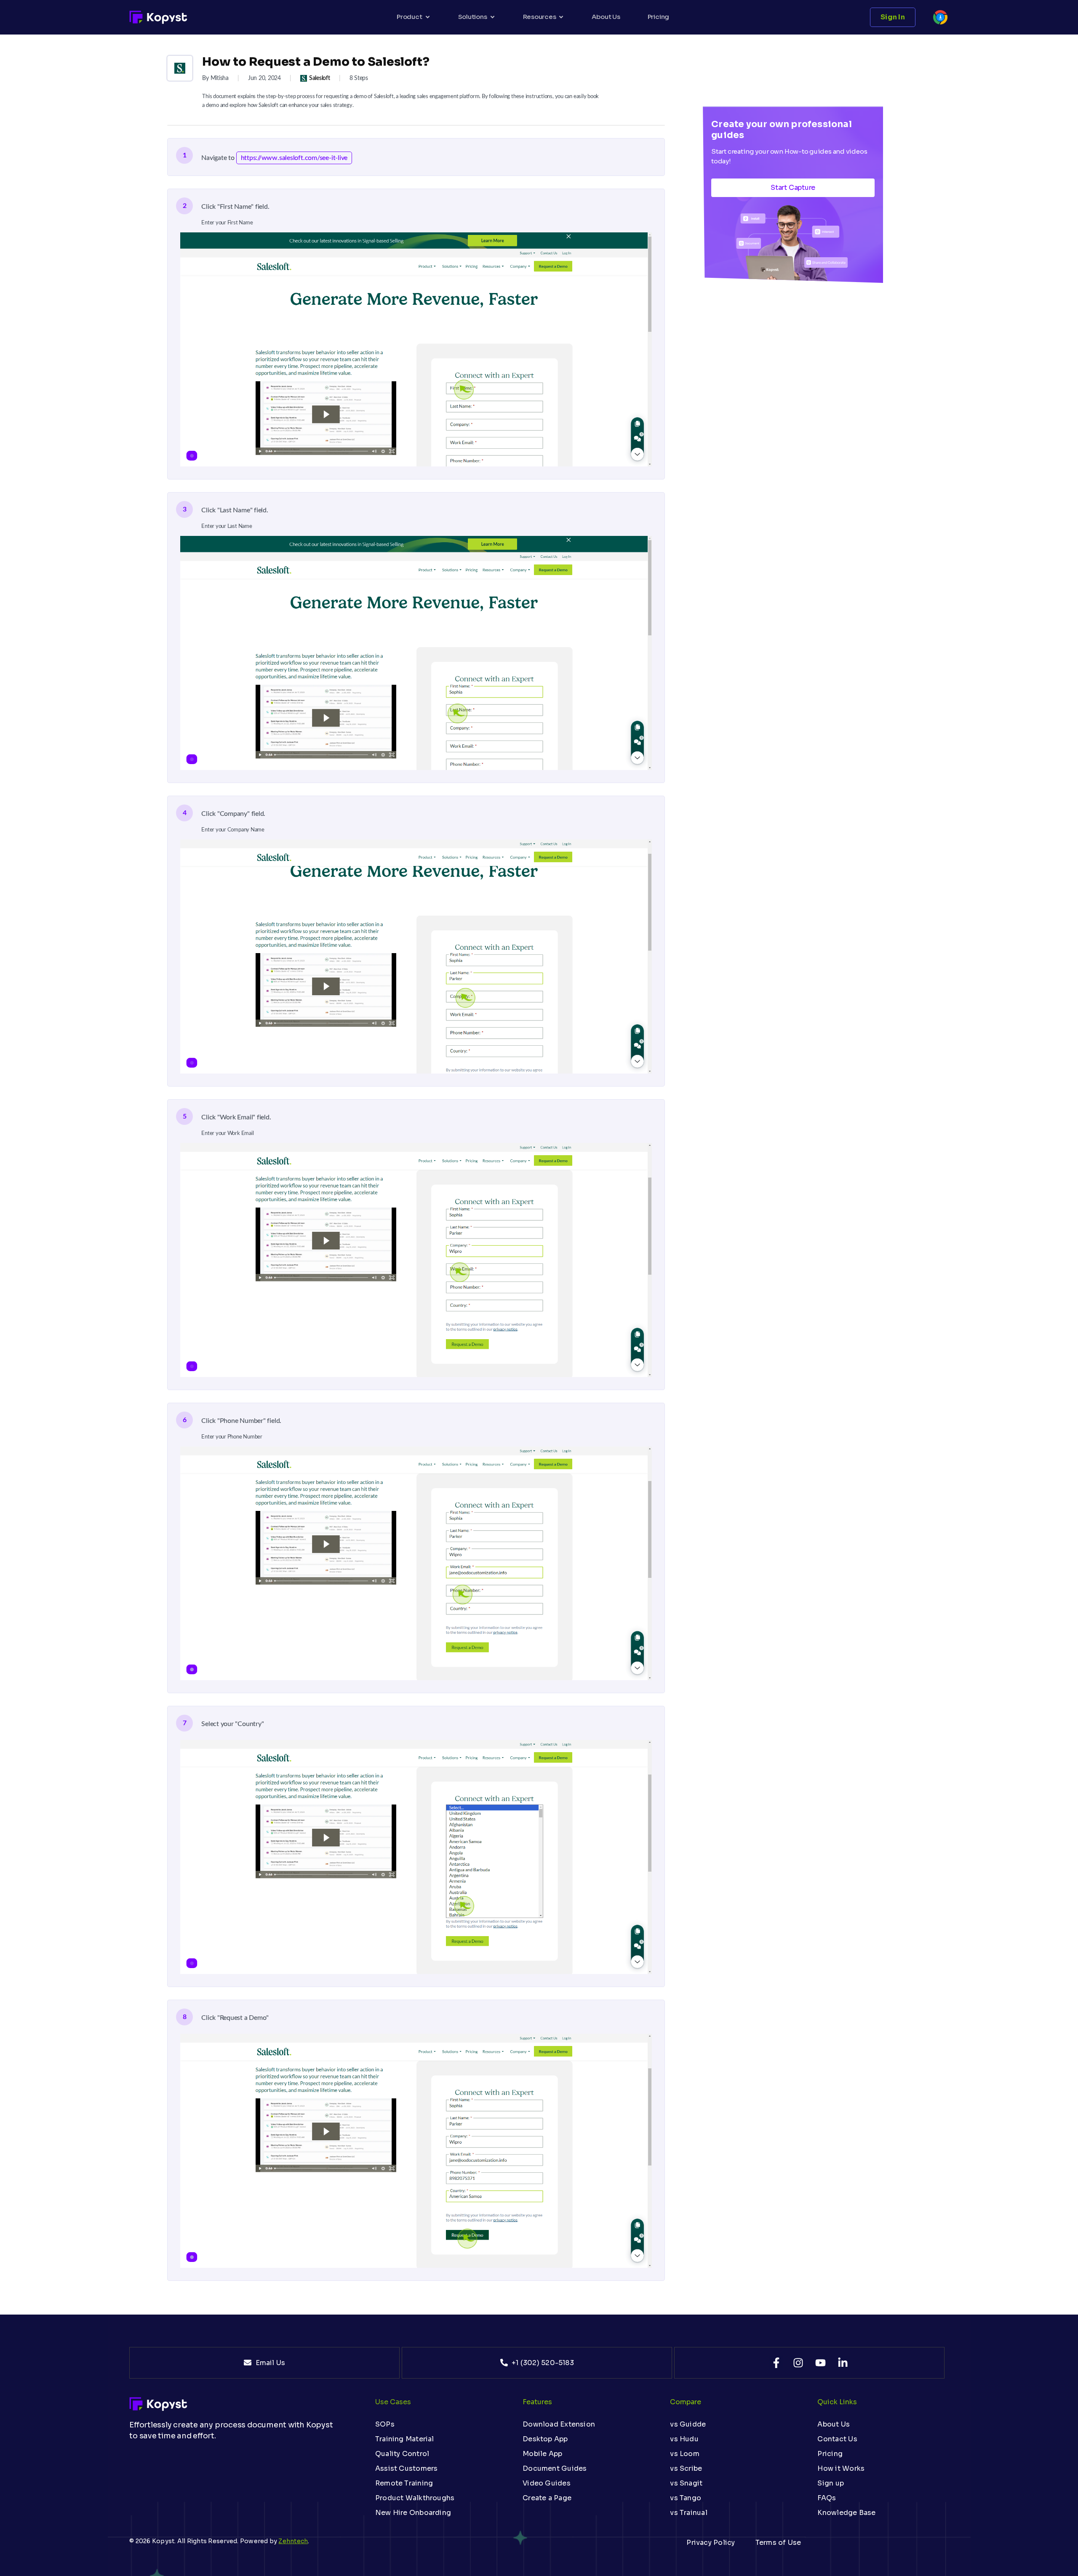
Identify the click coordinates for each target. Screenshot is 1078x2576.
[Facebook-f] (776, 2363)
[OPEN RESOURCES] (561, 17)
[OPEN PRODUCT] (428, 17)
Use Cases (393, 2402)
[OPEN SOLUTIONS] (492, 17)
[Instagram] (798, 2363)
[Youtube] (821, 2363)
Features (537, 2402)
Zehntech (293, 2541)
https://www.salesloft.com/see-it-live (294, 158)
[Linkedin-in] (843, 2363)
